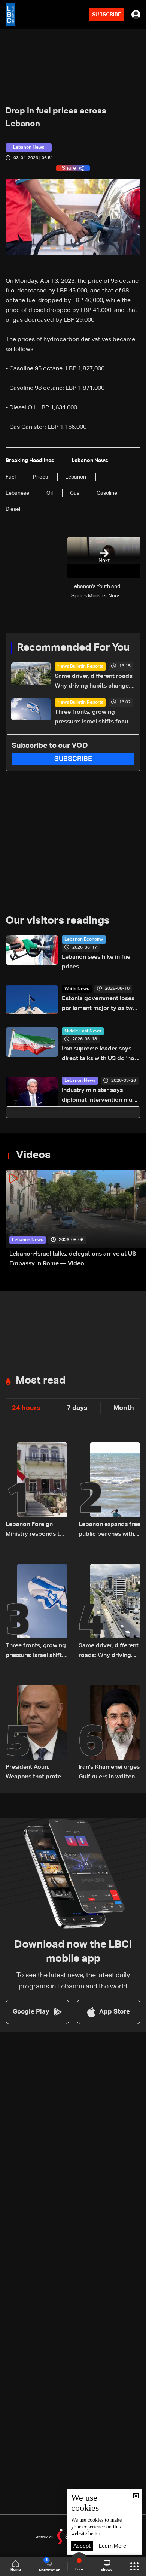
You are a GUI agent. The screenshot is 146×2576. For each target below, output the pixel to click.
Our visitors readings (58, 921)
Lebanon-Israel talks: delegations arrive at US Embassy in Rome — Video (73, 1259)
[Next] (137, 1219)
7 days (77, 1408)
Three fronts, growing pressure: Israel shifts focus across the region (93, 718)
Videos (33, 1155)
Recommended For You (73, 648)
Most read (41, 1381)
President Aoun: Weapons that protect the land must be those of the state (36, 1773)
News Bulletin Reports (80, 667)
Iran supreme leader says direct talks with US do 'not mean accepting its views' (99, 1055)
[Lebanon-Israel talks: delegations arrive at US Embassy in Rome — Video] (76, 1219)
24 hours (26, 1408)
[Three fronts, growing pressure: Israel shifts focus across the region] (36, 1612)
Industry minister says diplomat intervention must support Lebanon (100, 1096)
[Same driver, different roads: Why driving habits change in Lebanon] (109, 1612)
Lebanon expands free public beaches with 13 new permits (109, 1530)
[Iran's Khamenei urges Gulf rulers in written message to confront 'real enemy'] (109, 1733)
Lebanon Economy (84, 940)
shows (107, 2570)
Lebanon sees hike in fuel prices (97, 962)
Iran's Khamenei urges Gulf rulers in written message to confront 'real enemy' (109, 1773)
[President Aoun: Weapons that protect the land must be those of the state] (36, 1733)
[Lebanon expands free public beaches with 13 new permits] (109, 1491)
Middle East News (83, 1031)
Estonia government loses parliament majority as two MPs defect (99, 1005)
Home (16, 2570)
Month (124, 1408)
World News (77, 989)
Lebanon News (80, 1081)
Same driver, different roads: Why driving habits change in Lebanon (94, 682)
